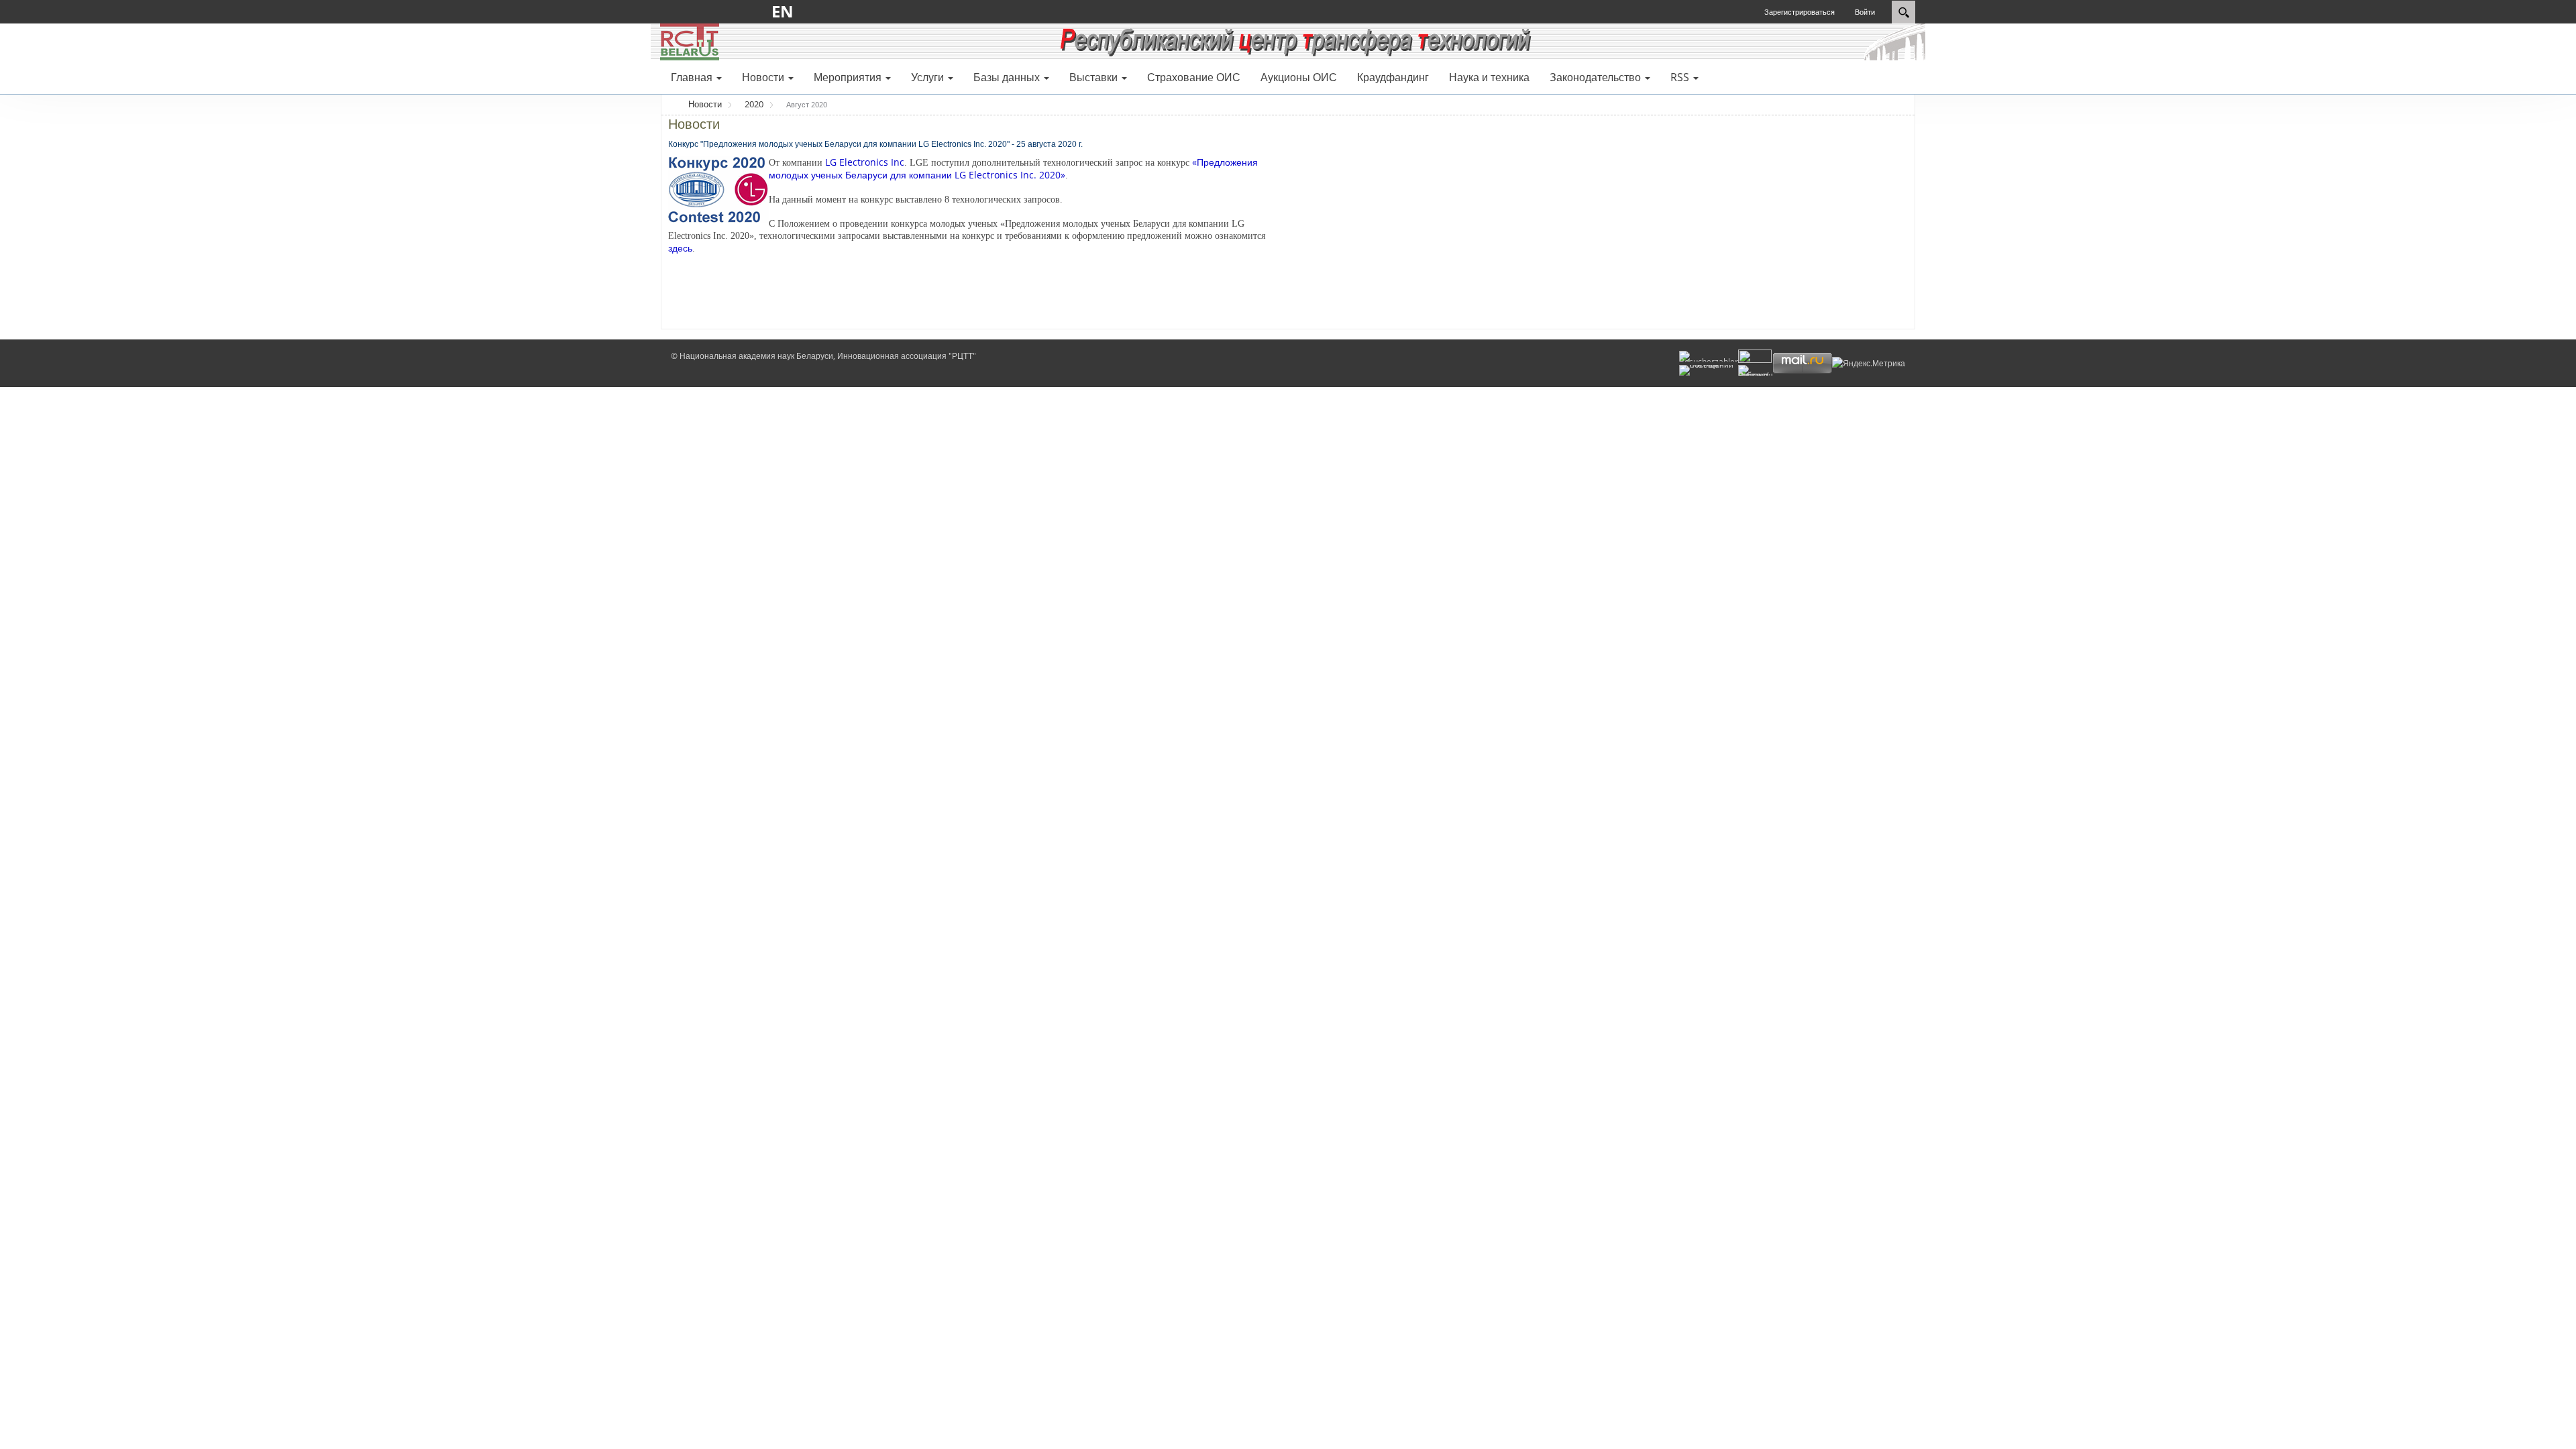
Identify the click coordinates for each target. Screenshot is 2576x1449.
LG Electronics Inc (865, 162)
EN (787, 11)
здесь (680, 248)
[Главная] (690, 41)
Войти (1865, 12)
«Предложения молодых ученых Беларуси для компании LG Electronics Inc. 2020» (1013, 168)
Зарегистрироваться (1800, 12)
